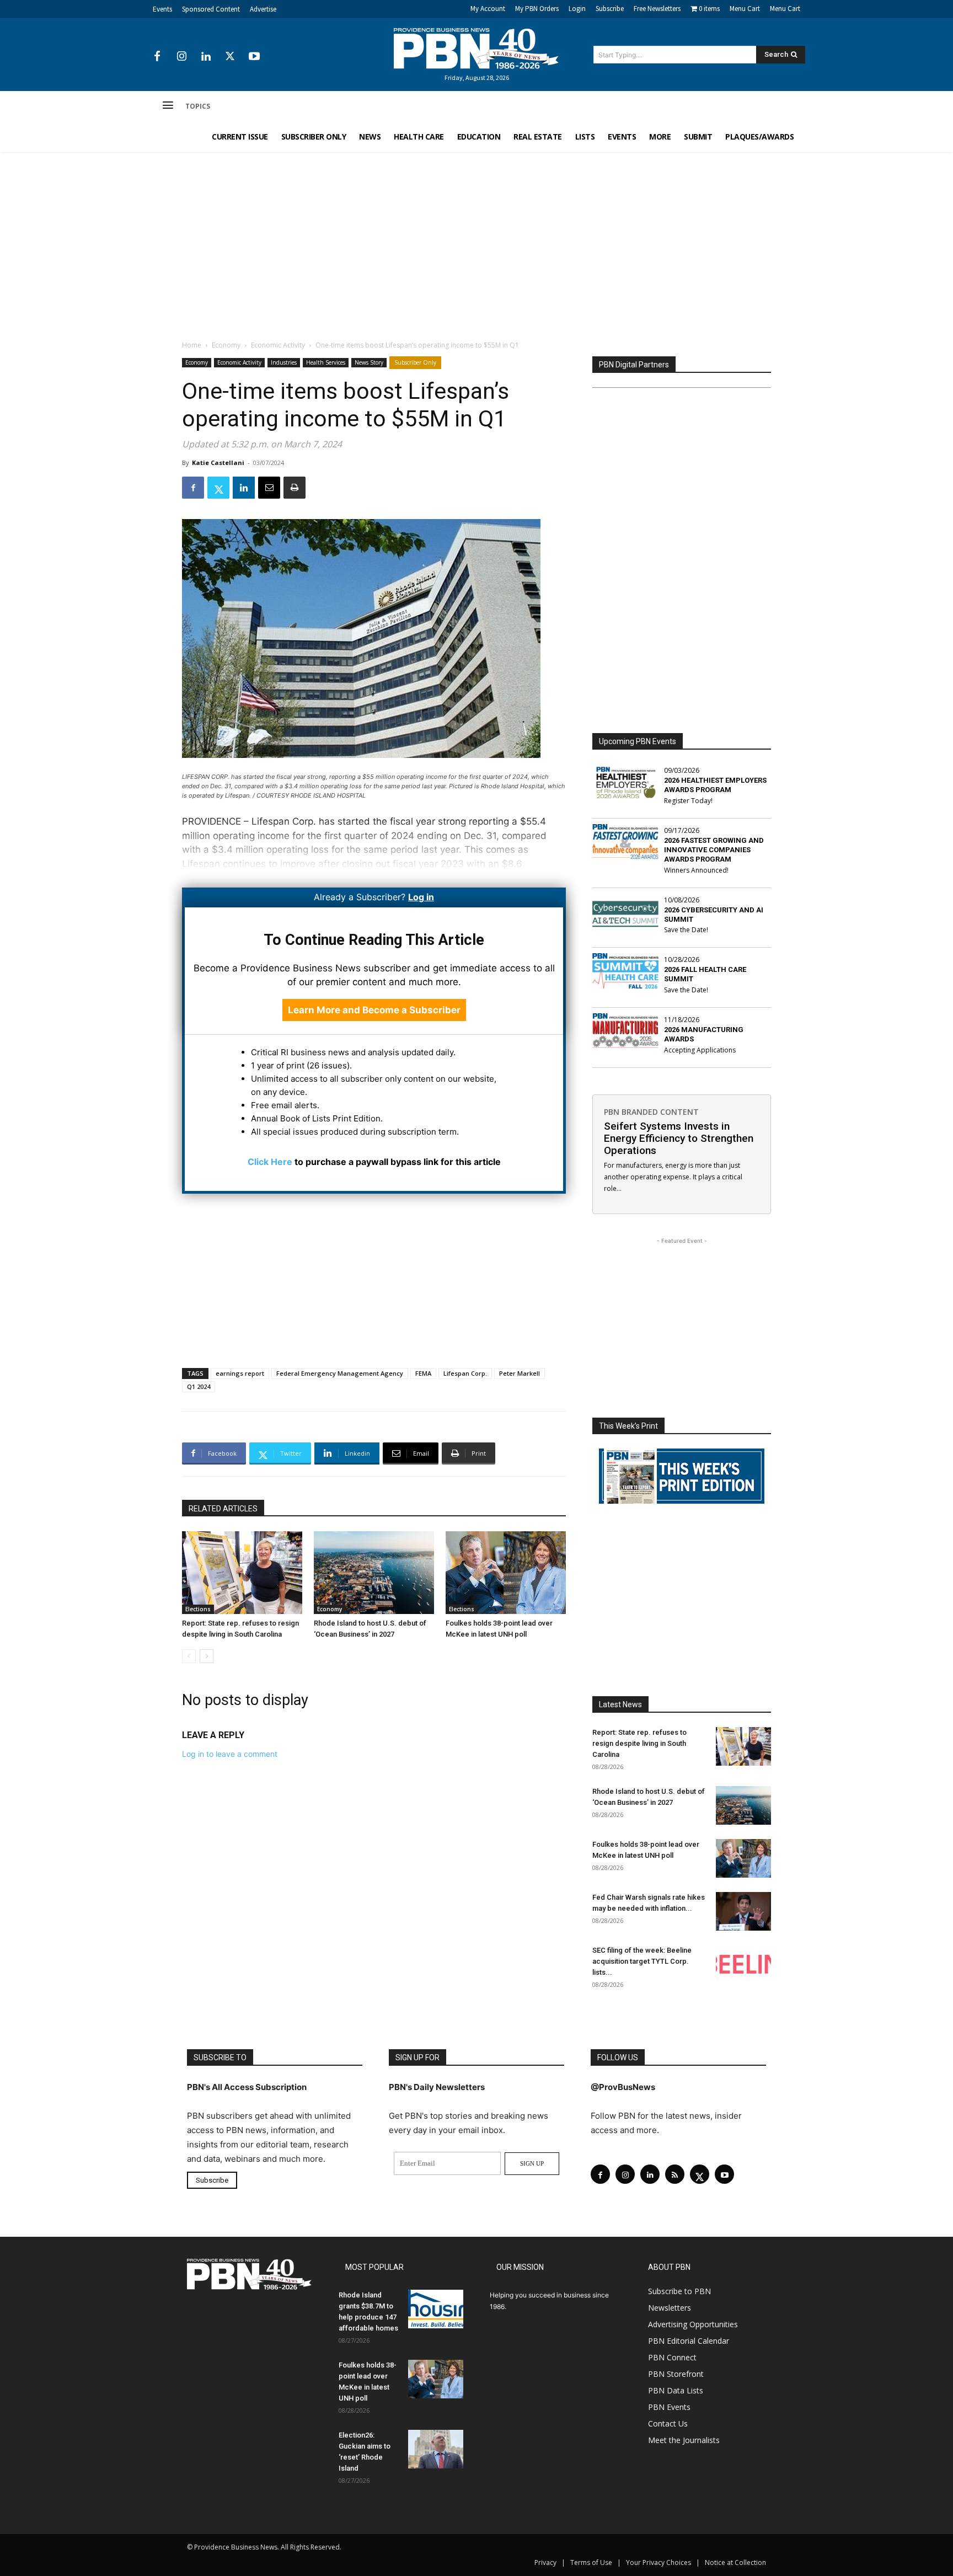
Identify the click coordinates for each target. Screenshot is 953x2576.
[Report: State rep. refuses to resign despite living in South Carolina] (242, 1573)
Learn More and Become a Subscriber (374, 1010)
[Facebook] (157, 57)
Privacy (545, 2562)
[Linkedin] (206, 57)
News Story (369, 362)
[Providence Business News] (476, 49)
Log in (421, 897)
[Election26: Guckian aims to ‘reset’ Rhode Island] (436, 2449)
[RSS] (675, 2174)
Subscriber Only (415, 362)
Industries (284, 362)
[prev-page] (189, 1656)
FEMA (423, 1373)
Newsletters (670, 2308)
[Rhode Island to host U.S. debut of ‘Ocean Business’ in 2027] (374, 1573)
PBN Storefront (676, 2374)
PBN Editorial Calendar (689, 2341)
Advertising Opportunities (693, 2324)
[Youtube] (254, 57)
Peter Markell (520, 1373)
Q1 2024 (199, 1386)
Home (192, 345)
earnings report (240, 1373)
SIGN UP (532, 2163)
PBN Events (669, 2407)
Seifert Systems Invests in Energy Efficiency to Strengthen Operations (679, 1138)
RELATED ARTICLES (223, 1509)
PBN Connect (672, 2357)
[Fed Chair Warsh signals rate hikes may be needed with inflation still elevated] (743, 1911)
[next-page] (207, 1656)
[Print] (295, 488)
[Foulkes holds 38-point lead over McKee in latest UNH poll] (506, 1573)
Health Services (326, 362)
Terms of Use (591, 2562)
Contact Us (668, 2423)
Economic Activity (278, 345)
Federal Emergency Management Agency (340, 1373)
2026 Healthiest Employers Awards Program (715, 785)
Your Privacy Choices (658, 2562)
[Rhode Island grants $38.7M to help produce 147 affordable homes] (436, 2309)
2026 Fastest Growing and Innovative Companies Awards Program (714, 850)
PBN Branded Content (651, 1112)
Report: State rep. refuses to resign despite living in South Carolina (639, 1743)
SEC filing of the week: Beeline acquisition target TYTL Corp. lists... (642, 1961)
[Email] (269, 488)
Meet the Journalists (684, 2440)
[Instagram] (181, 57)
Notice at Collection (735, 2562)
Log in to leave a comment (230, 1754)
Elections (198, 1609)
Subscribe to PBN (679, 2291)
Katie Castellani (218, 463)
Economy (226, 345)
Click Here (270, 1162)
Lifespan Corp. (465, 1373)
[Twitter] (230, 57)
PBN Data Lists (676, 2390)
